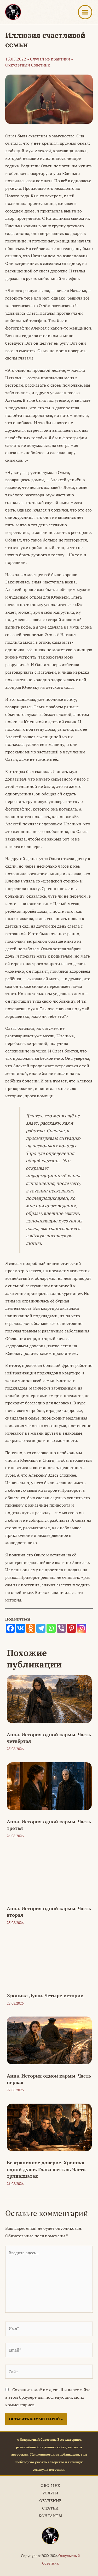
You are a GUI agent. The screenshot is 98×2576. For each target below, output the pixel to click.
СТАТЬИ (50, 2508)
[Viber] (61, 1628)
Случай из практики (50, 59)
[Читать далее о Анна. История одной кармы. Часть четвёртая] (49, 1699)
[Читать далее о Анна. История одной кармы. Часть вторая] (49, 1873)
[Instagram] (82, 1628)
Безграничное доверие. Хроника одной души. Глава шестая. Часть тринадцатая (46, 2169)
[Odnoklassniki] (31, 1628)
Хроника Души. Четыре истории (45, 1995)
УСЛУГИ (50, 2493)
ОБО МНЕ (50, 2485)
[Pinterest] (71, 1628)
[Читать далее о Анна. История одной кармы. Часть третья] (49, 1786)
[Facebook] (10, 1628)
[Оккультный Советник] (50, 2536)
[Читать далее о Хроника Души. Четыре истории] (49, 1959)
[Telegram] (41, 1628)
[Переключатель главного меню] (85, 12)
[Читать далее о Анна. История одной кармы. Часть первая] (49, 2040)
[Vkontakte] (21, 1628)
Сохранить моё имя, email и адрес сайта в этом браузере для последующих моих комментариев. (48, 2397)
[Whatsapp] (51, 1628)
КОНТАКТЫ (50, 2516)
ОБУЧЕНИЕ (50, 2501)
